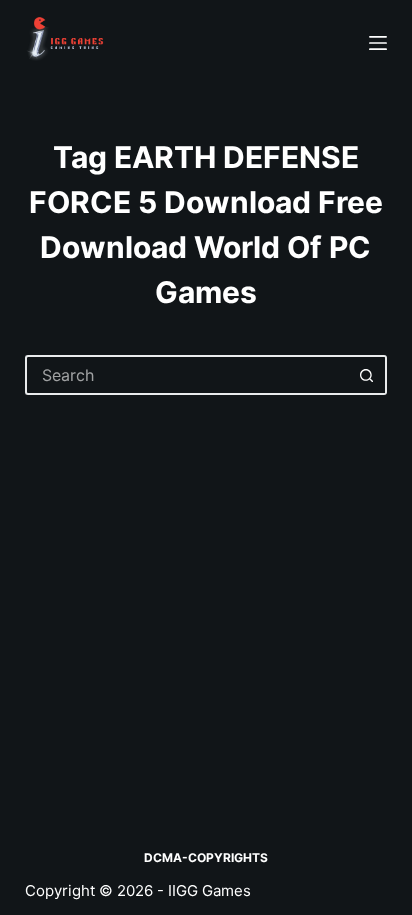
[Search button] (367, 375)
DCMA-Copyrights (206, 857)
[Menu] (378, 43)
